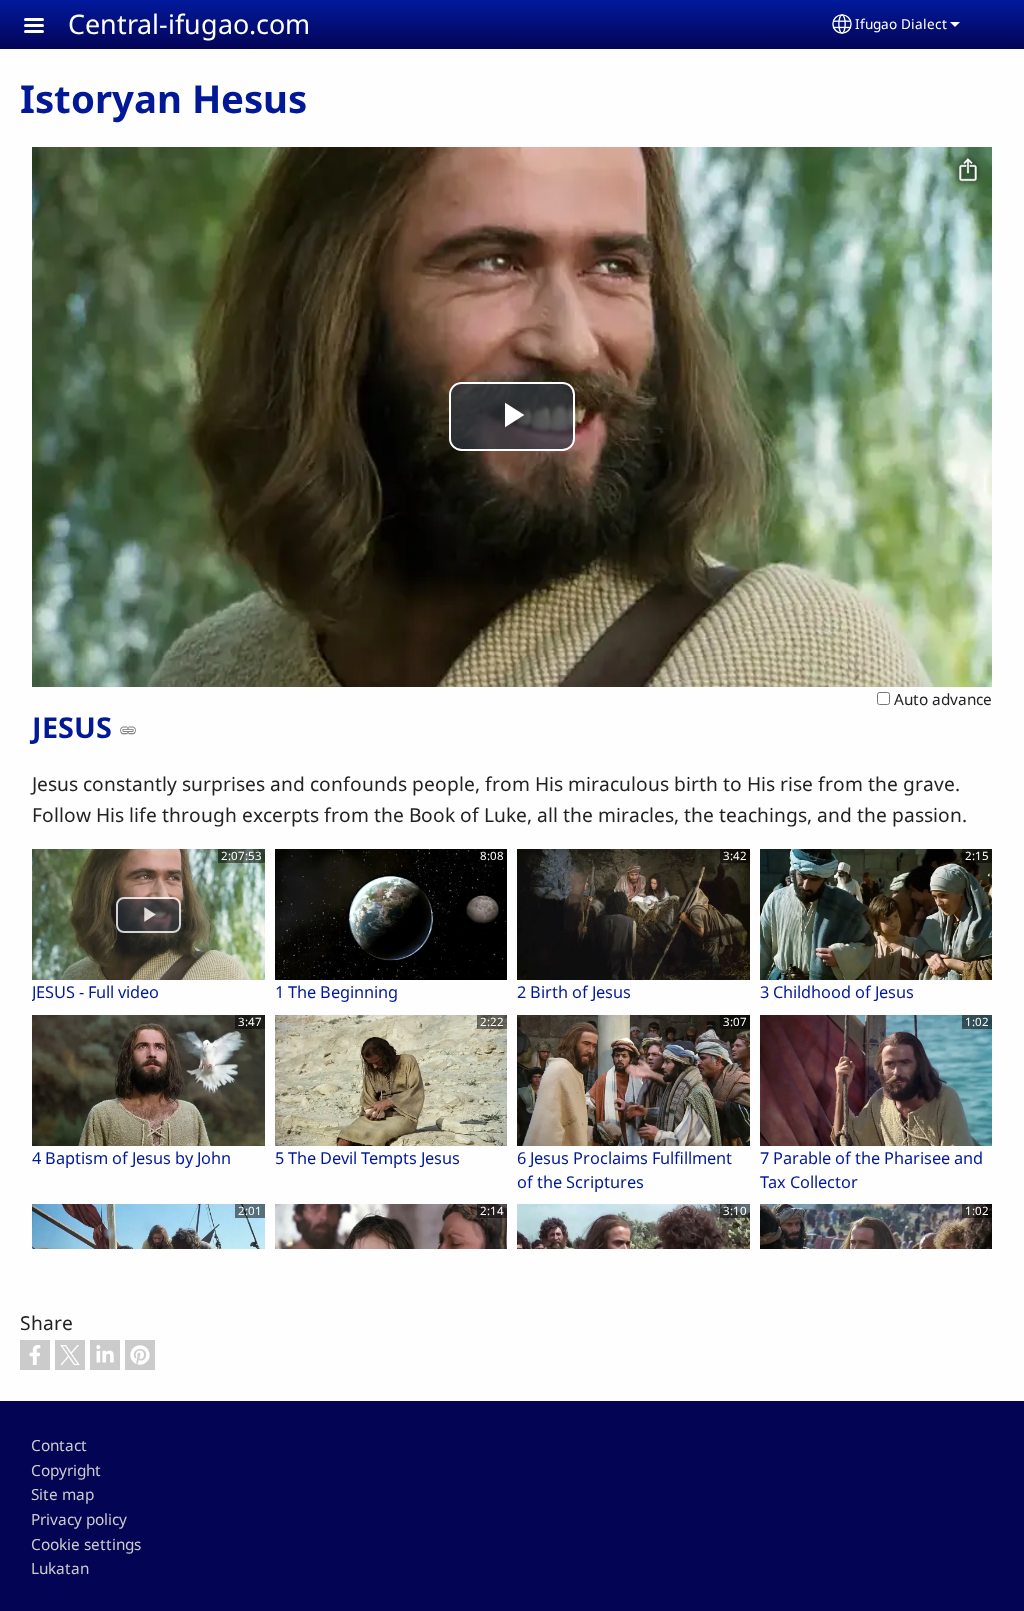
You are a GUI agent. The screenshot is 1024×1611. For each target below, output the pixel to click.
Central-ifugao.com (189, 23)
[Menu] (46, 27)
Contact (59, 1445)
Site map (62, 1494)
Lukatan (60, 1568)
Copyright (66, 1470)
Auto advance (941, 699)
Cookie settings (86, 1544)
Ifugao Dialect (901, 23)
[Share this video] (968, 171)
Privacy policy (79, 1519)
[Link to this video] (128, 730)
